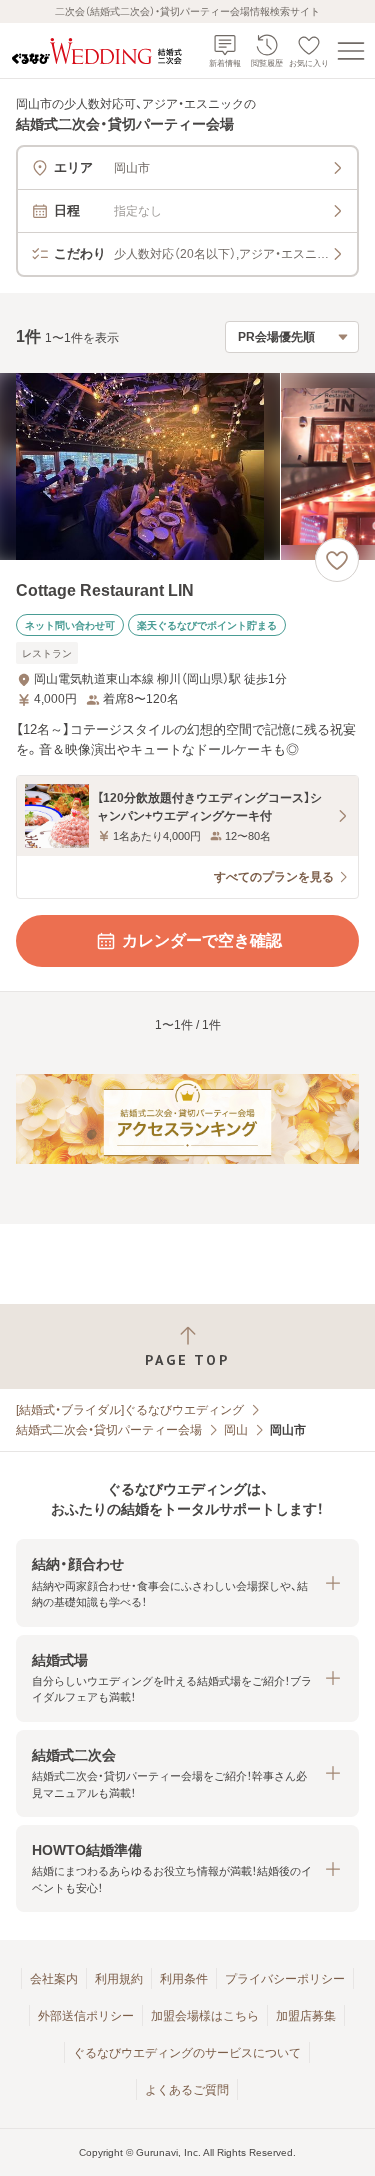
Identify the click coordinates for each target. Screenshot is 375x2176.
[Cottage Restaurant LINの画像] (187, 466)
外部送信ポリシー (86, 2016)
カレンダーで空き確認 (202, 940)
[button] (187, 1582)
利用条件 (184, 1979)
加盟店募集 (306, 2016)
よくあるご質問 (187, 2090)
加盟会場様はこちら (205, 2016)
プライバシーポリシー (285, 1979)
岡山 (236, 1430)
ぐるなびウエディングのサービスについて (187, 2053)
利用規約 (119, 1979)
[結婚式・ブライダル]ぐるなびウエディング (130, 1410)
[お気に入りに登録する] (337, 560)
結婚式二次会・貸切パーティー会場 (109, 1430)
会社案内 (54, 1979)
